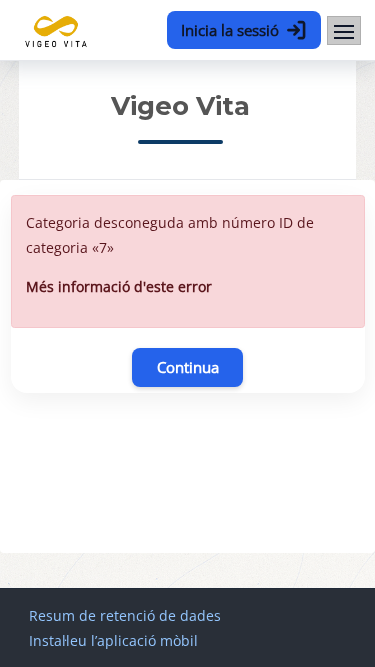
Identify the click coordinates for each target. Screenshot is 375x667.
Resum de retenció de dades (125, 615)
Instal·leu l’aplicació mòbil (113, 640)
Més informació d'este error (119, 286)
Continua (188, 367)
